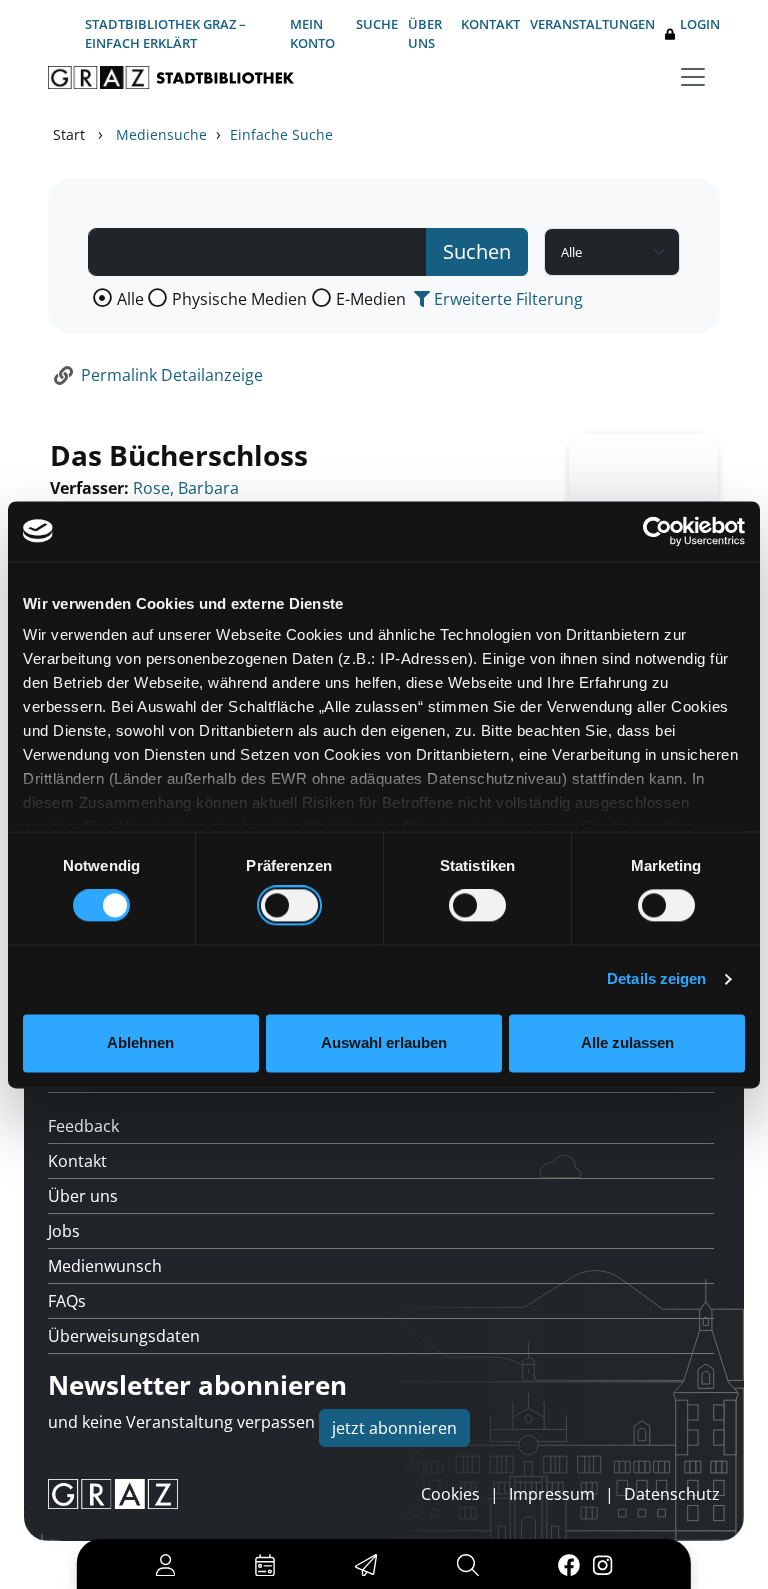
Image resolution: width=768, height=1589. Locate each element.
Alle (130, 299)
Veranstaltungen (592, 24)
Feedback (83, 1126)
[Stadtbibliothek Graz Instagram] (603, 1564)
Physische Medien (239, 299)
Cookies (450, 1494)
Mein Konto (312, 33)
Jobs (64, 1231)
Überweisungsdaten (124, 1336)
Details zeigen (656, 979)
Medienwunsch (105, 1266)
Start (69, 134)
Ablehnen (140, 1042)
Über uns (425, 33)
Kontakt (490, 24)
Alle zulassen (627, 1042)
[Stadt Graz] (113, 1494)
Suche (377, 24)
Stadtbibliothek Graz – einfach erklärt (165, 33)
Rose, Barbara (186, 488)
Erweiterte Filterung (506, 299)
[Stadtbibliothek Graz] (171, 77)
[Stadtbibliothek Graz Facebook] (568, 1564)
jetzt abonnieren (394, 1428)
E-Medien (371, 299)
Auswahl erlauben (384, 1042)
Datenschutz (672, 1494)
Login (700, 24)
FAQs (67, 1301)
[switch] (289, 906)
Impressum (552, 1494)
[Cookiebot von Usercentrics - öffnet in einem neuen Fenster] (657, 531)
